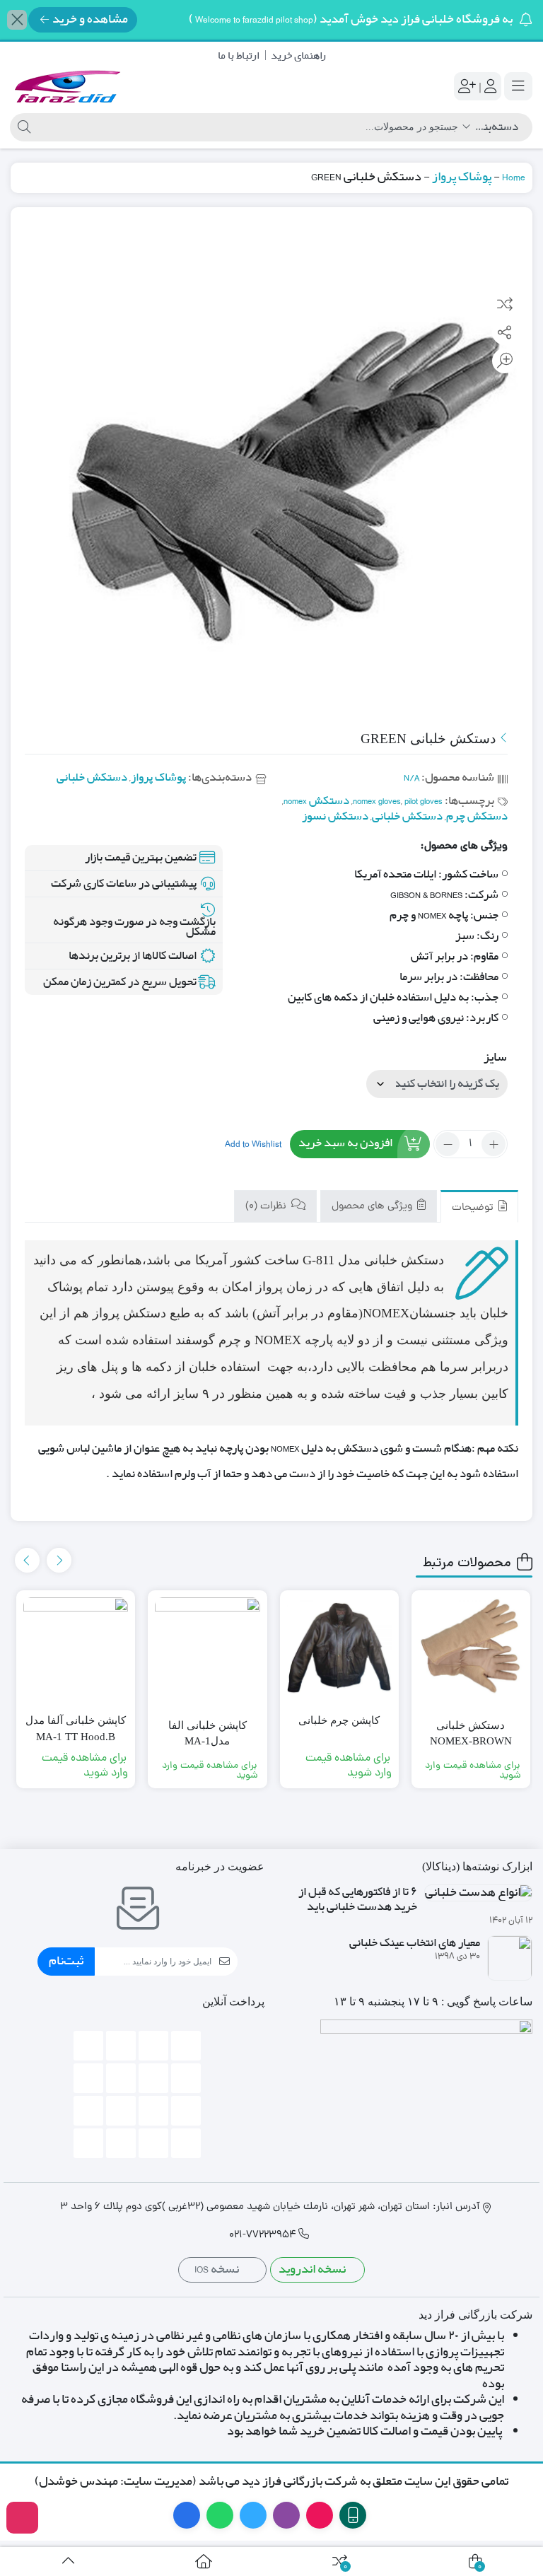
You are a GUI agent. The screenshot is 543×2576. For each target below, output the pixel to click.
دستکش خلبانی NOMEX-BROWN (471, 1733)
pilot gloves (424, 801)
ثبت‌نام (66, 1961)
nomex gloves (377, 801)
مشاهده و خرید (90, 19)
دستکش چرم (477, 816)
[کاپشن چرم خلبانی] (339, 1650)
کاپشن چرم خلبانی (339, 1720)
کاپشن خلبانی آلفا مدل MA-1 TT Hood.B (76, 1729)
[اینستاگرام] (22, 2518)
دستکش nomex (316, 801)
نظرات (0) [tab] (267, 1207)
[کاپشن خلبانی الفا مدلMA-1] (207, 1650)
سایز (495, 1057)
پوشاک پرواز (462, 177)
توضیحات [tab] (474, 1208)
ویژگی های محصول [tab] (373, 1207)
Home (514, 177)
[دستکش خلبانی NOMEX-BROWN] (471, 1650)
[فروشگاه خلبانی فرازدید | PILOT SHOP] (67, 86)
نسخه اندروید (313, 2269)
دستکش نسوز (335, 816)
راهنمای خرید (298, 56)
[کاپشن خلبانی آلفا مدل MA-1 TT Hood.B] (76, 1650)
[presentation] (59, 1560)
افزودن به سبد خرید (345, 1143)
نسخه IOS (218, 2269)
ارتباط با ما (239, 56)
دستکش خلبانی (92, 777)
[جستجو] (22, 127)
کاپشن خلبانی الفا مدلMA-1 (208, 1733)
